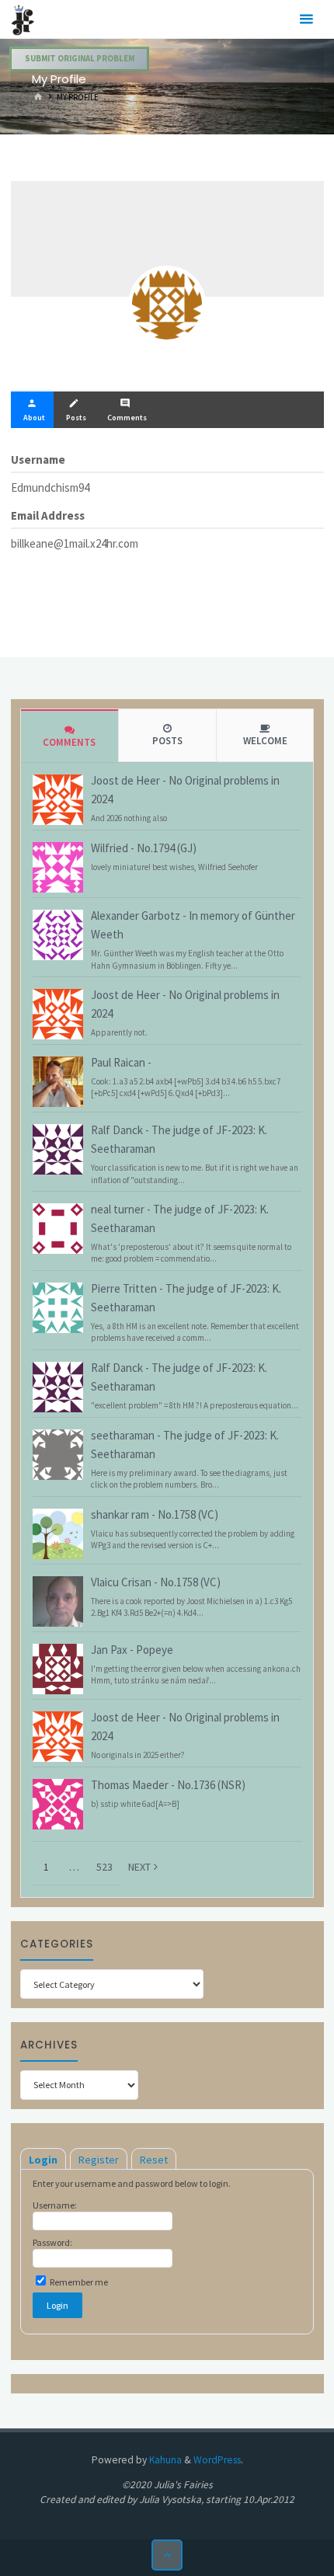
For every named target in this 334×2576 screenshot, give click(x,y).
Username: (55, 2205)
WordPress (217, 2460)
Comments (69, 742)
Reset (154, 2160)
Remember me (78, 2282)
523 (104, 1867)
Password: (52, 2242)
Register (99, 2160)
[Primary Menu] (306, 19)
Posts (167, 741)
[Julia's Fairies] (23, 19)
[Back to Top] (167, 2555)
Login (43, 2160)
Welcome (265, 741)
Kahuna (164, 2460)
